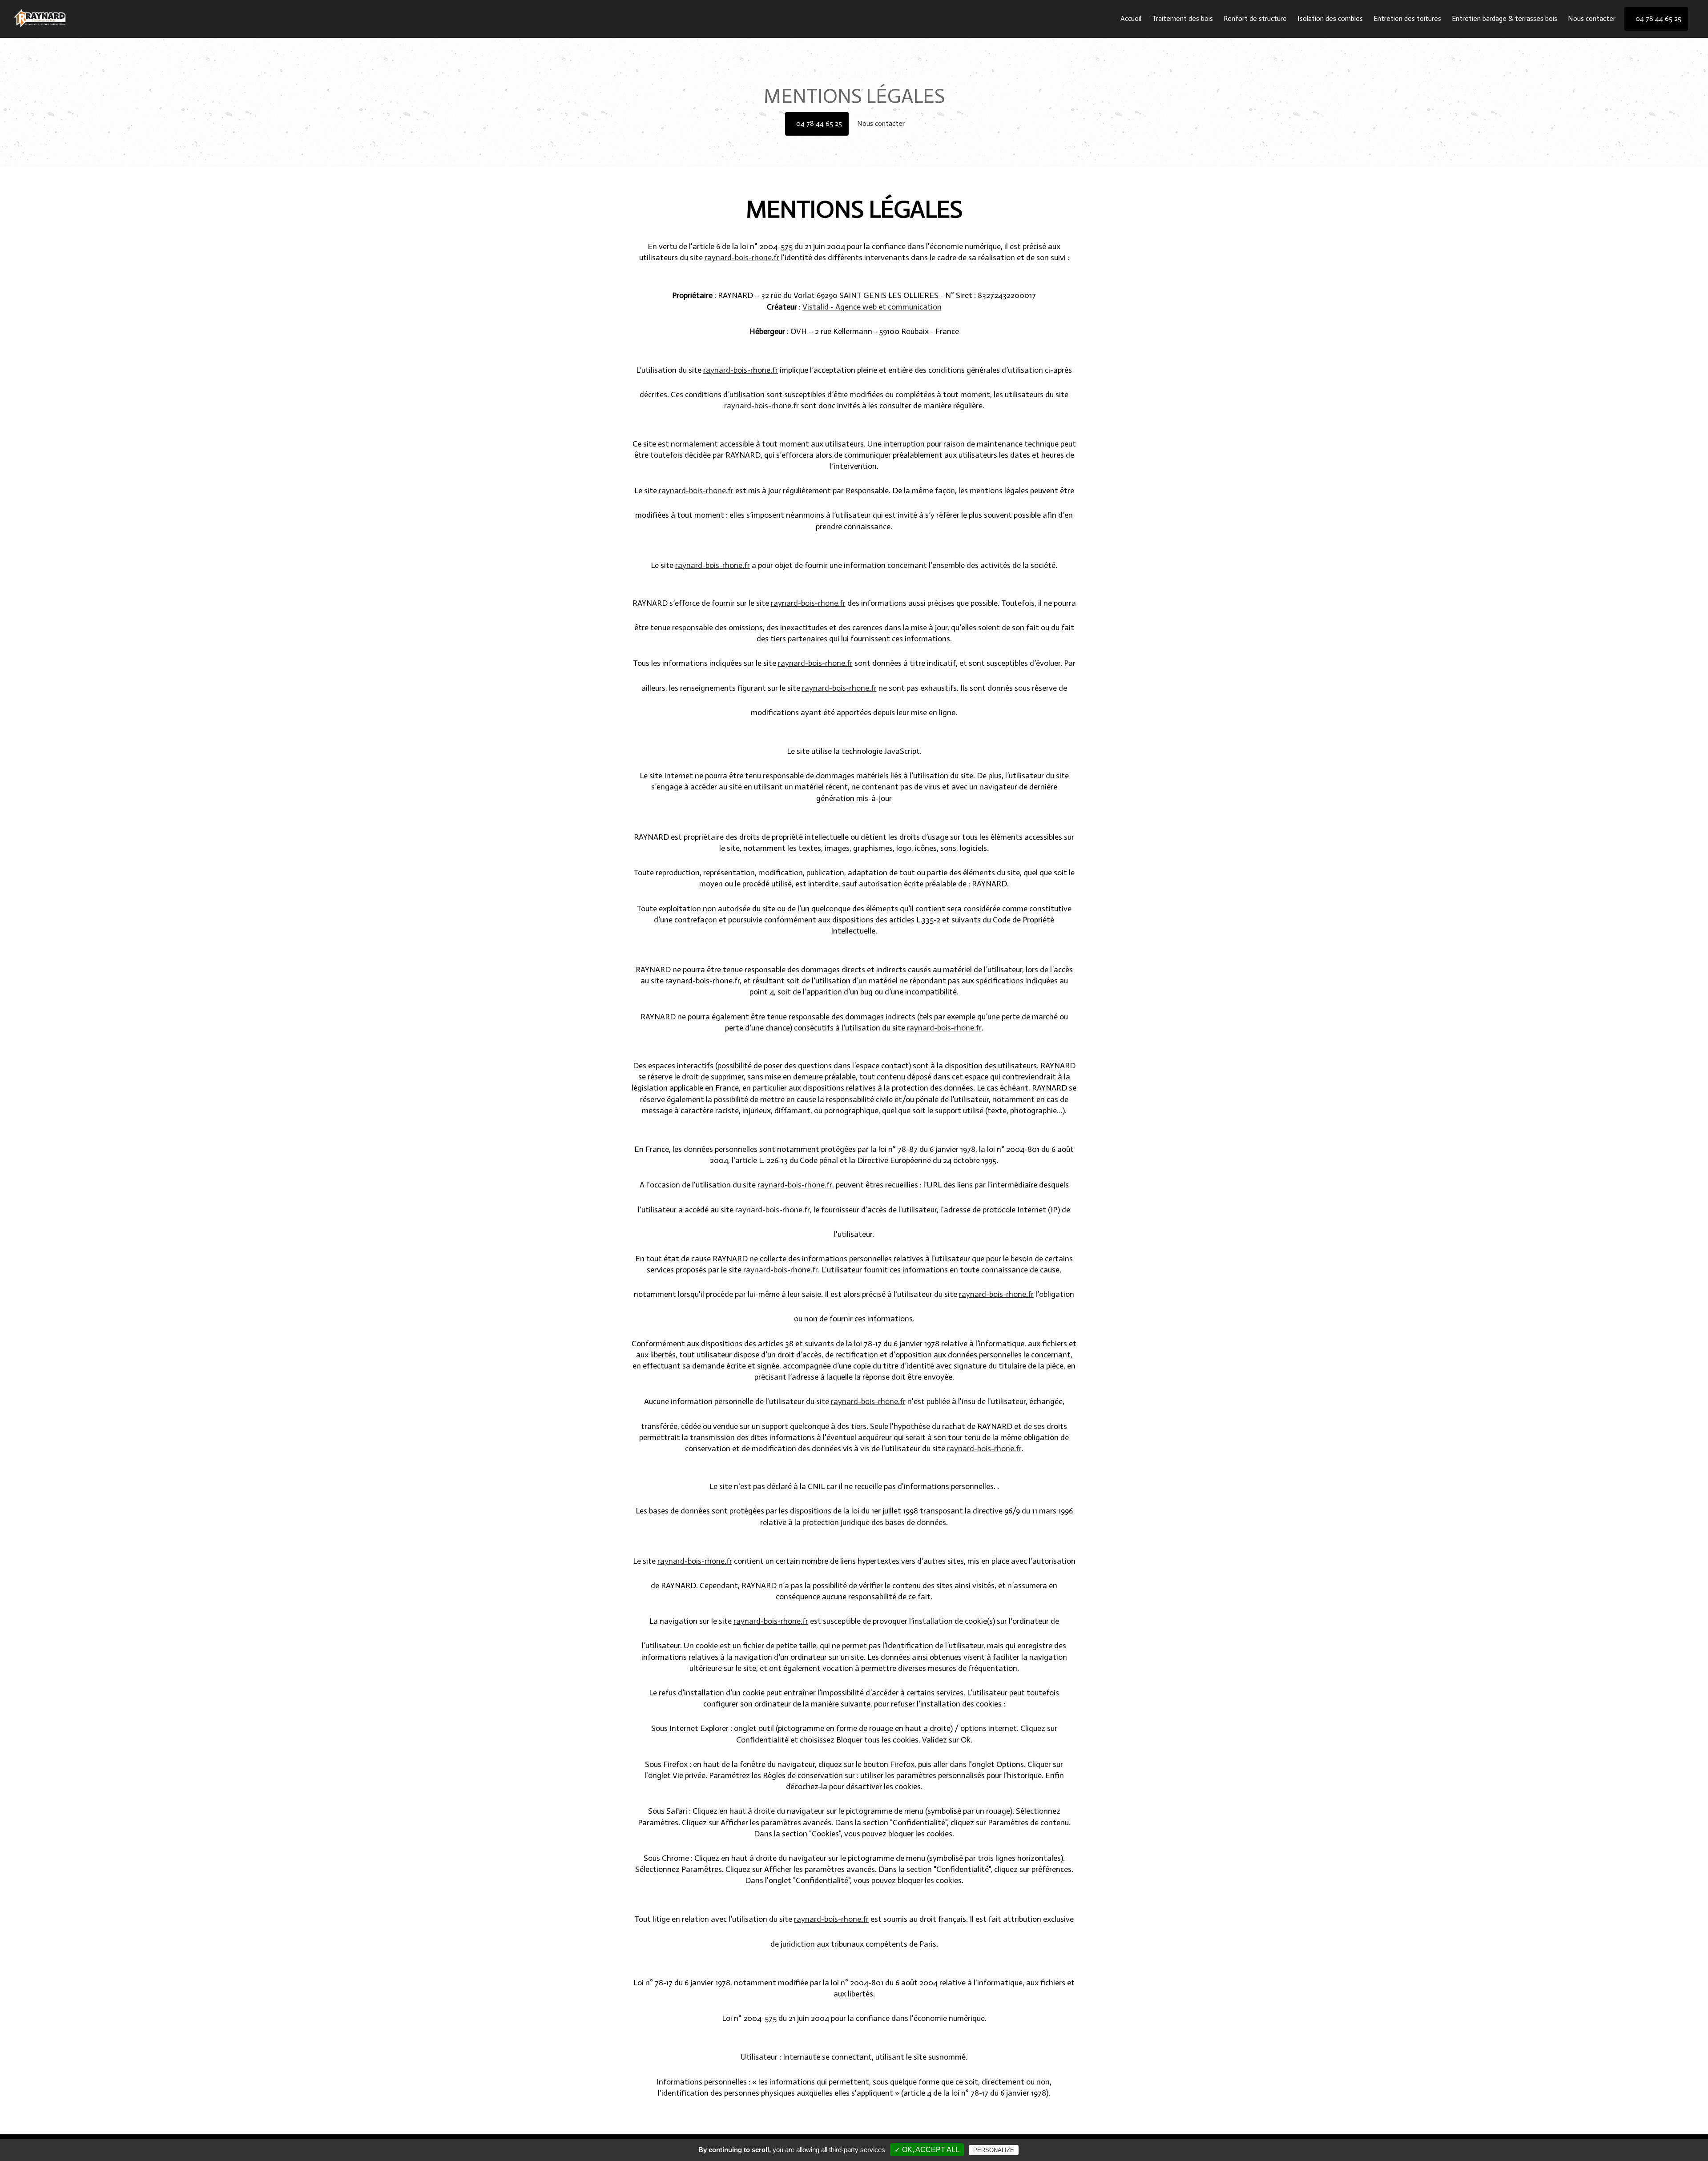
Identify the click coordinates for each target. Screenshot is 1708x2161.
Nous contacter (1592, 18)
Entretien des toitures (1407, 18)
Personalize (994, 2150)
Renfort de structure (1255, 18)
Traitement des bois (1182, 18)
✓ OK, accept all (927, 2150)
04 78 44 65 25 (819, 123)
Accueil (1131, 18)
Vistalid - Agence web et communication (872, 307)
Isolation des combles (1330, 18)
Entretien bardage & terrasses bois (1505, 18)
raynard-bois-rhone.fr (742, 258)
